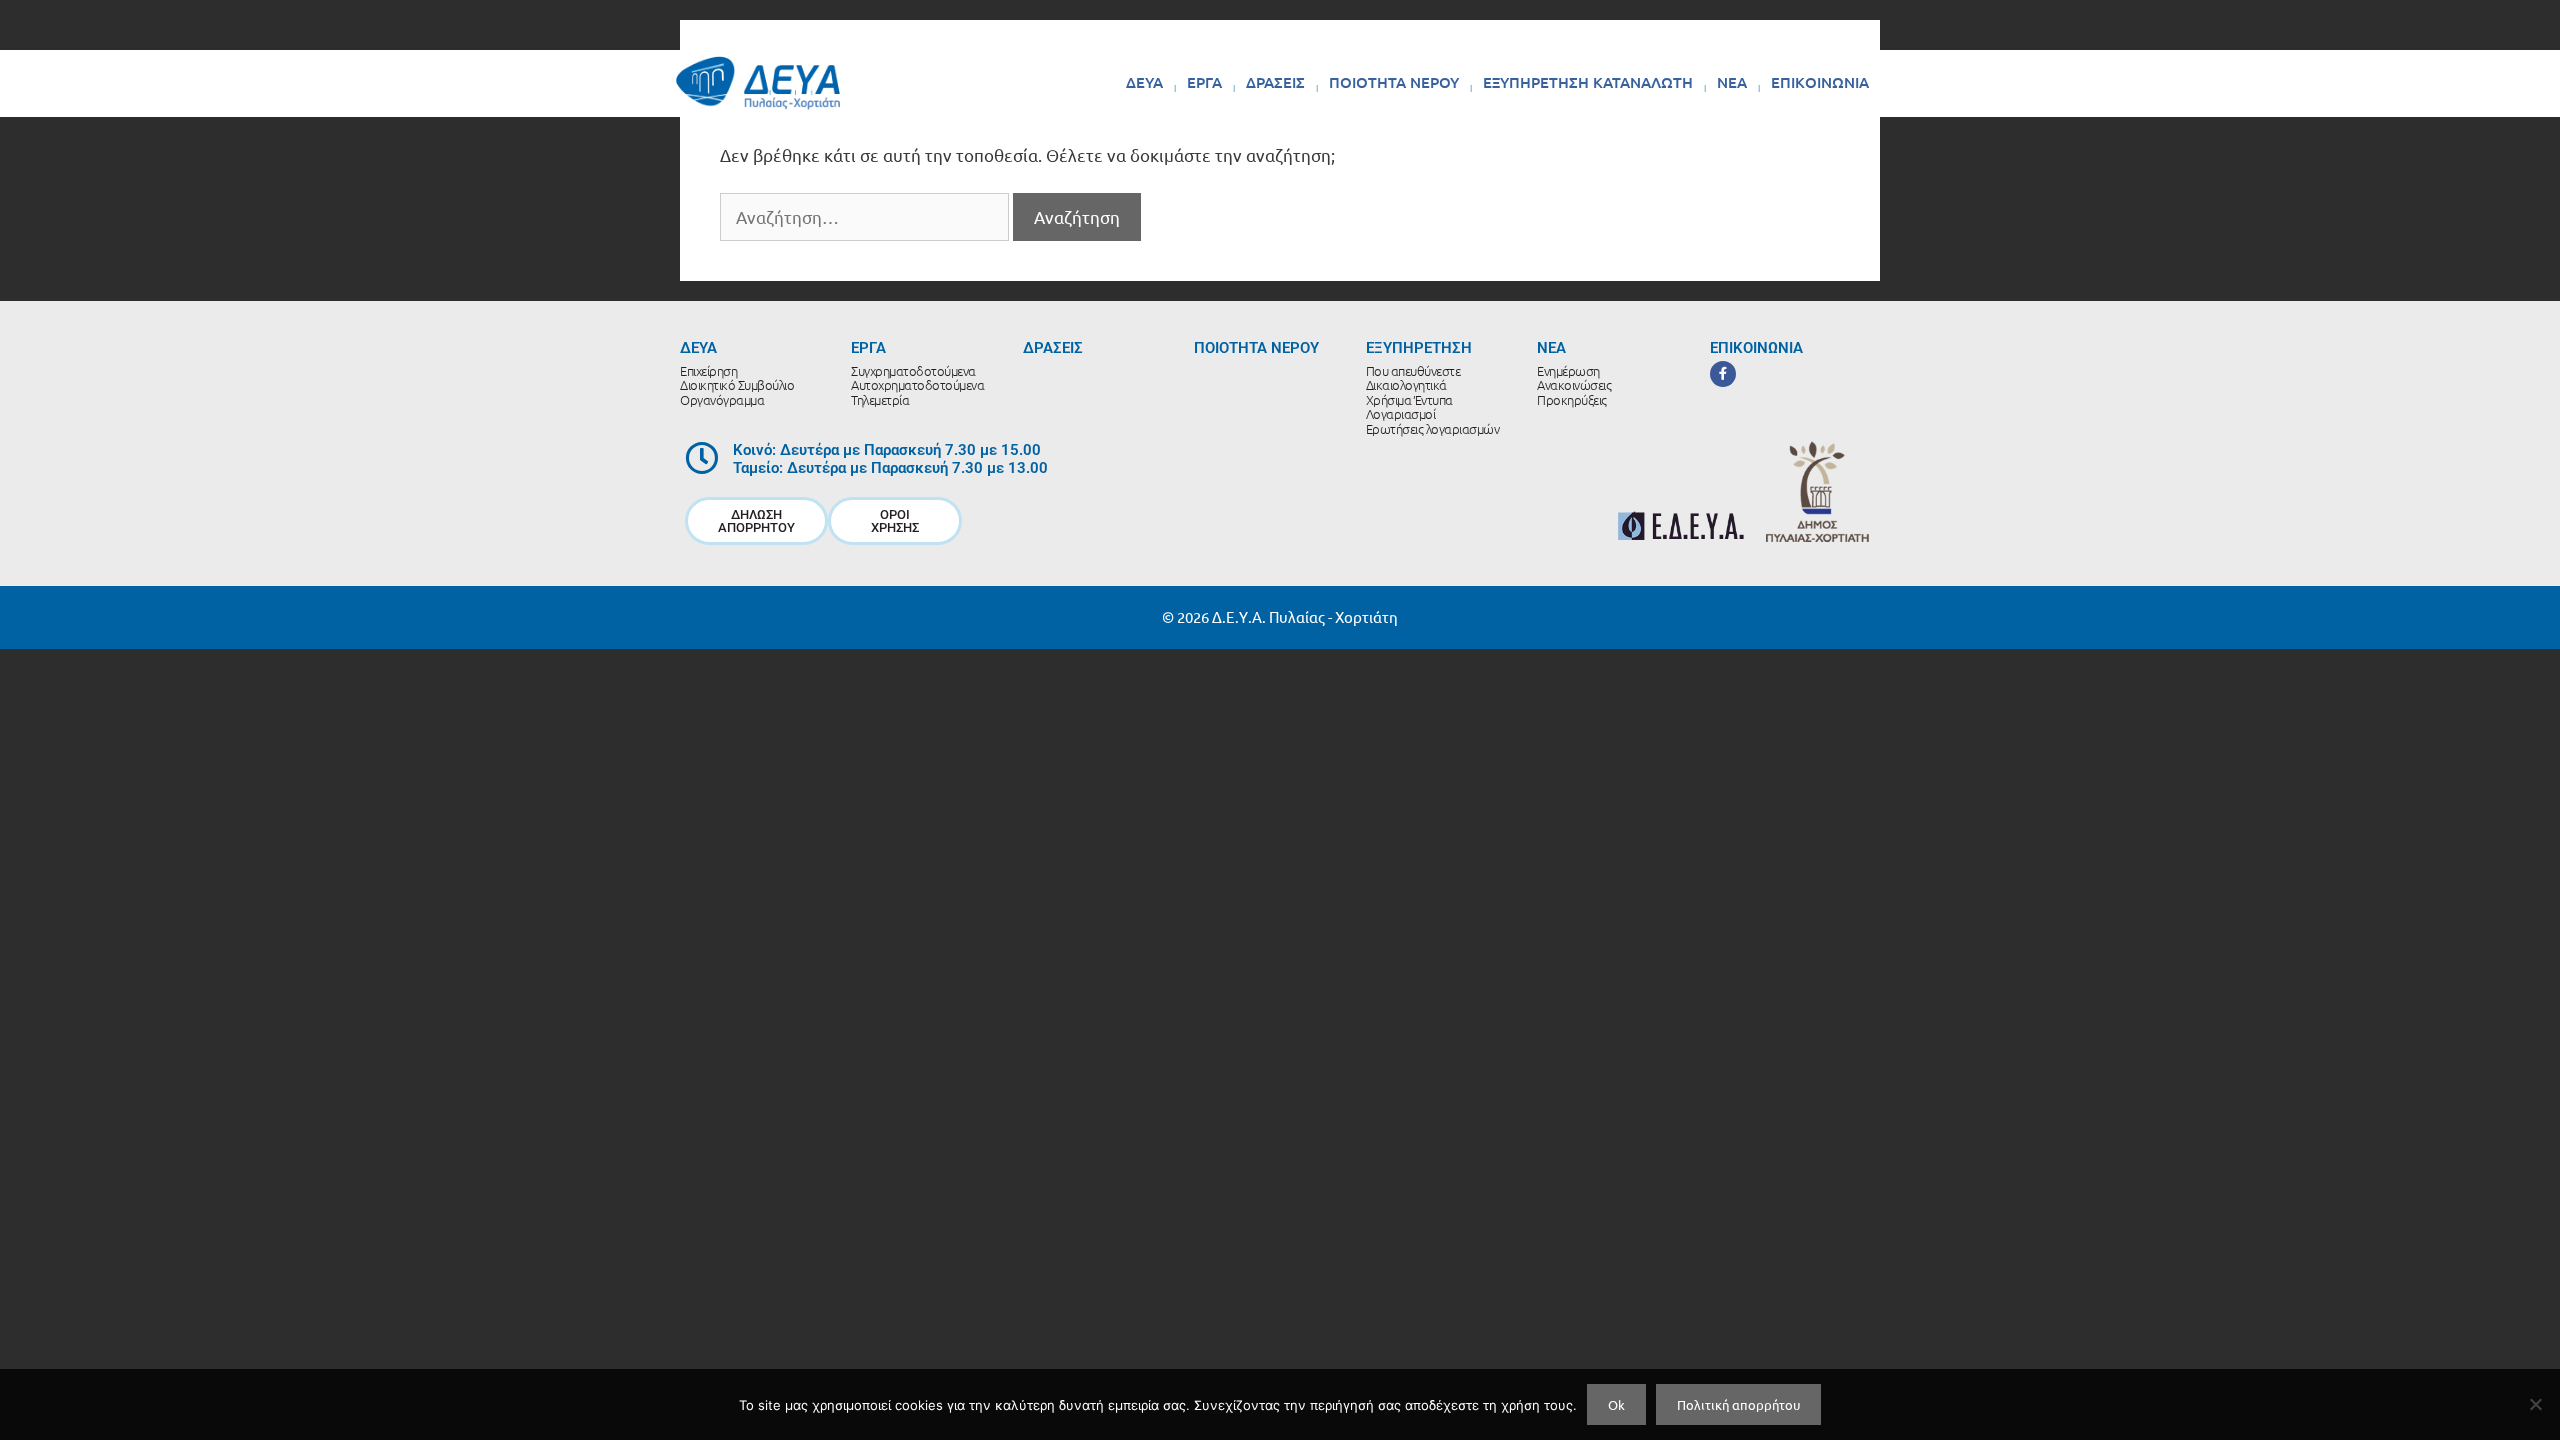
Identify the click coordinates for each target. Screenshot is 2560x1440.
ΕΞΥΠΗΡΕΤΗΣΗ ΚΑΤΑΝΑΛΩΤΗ (1588, 82)
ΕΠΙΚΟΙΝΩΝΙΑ (1820, 82)
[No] (2535, 1404)
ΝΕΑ (1732, 82)
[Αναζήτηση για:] (866, 216)
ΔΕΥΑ (1144, 82)
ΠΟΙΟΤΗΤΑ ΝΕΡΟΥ (1394, 82)
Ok (1616, 1404)
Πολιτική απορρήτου (1738, 1404)
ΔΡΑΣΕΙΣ (1275, 82)
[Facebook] (1723, 374)
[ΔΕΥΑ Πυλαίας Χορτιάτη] (758, 82)
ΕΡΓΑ (1204, 82)
